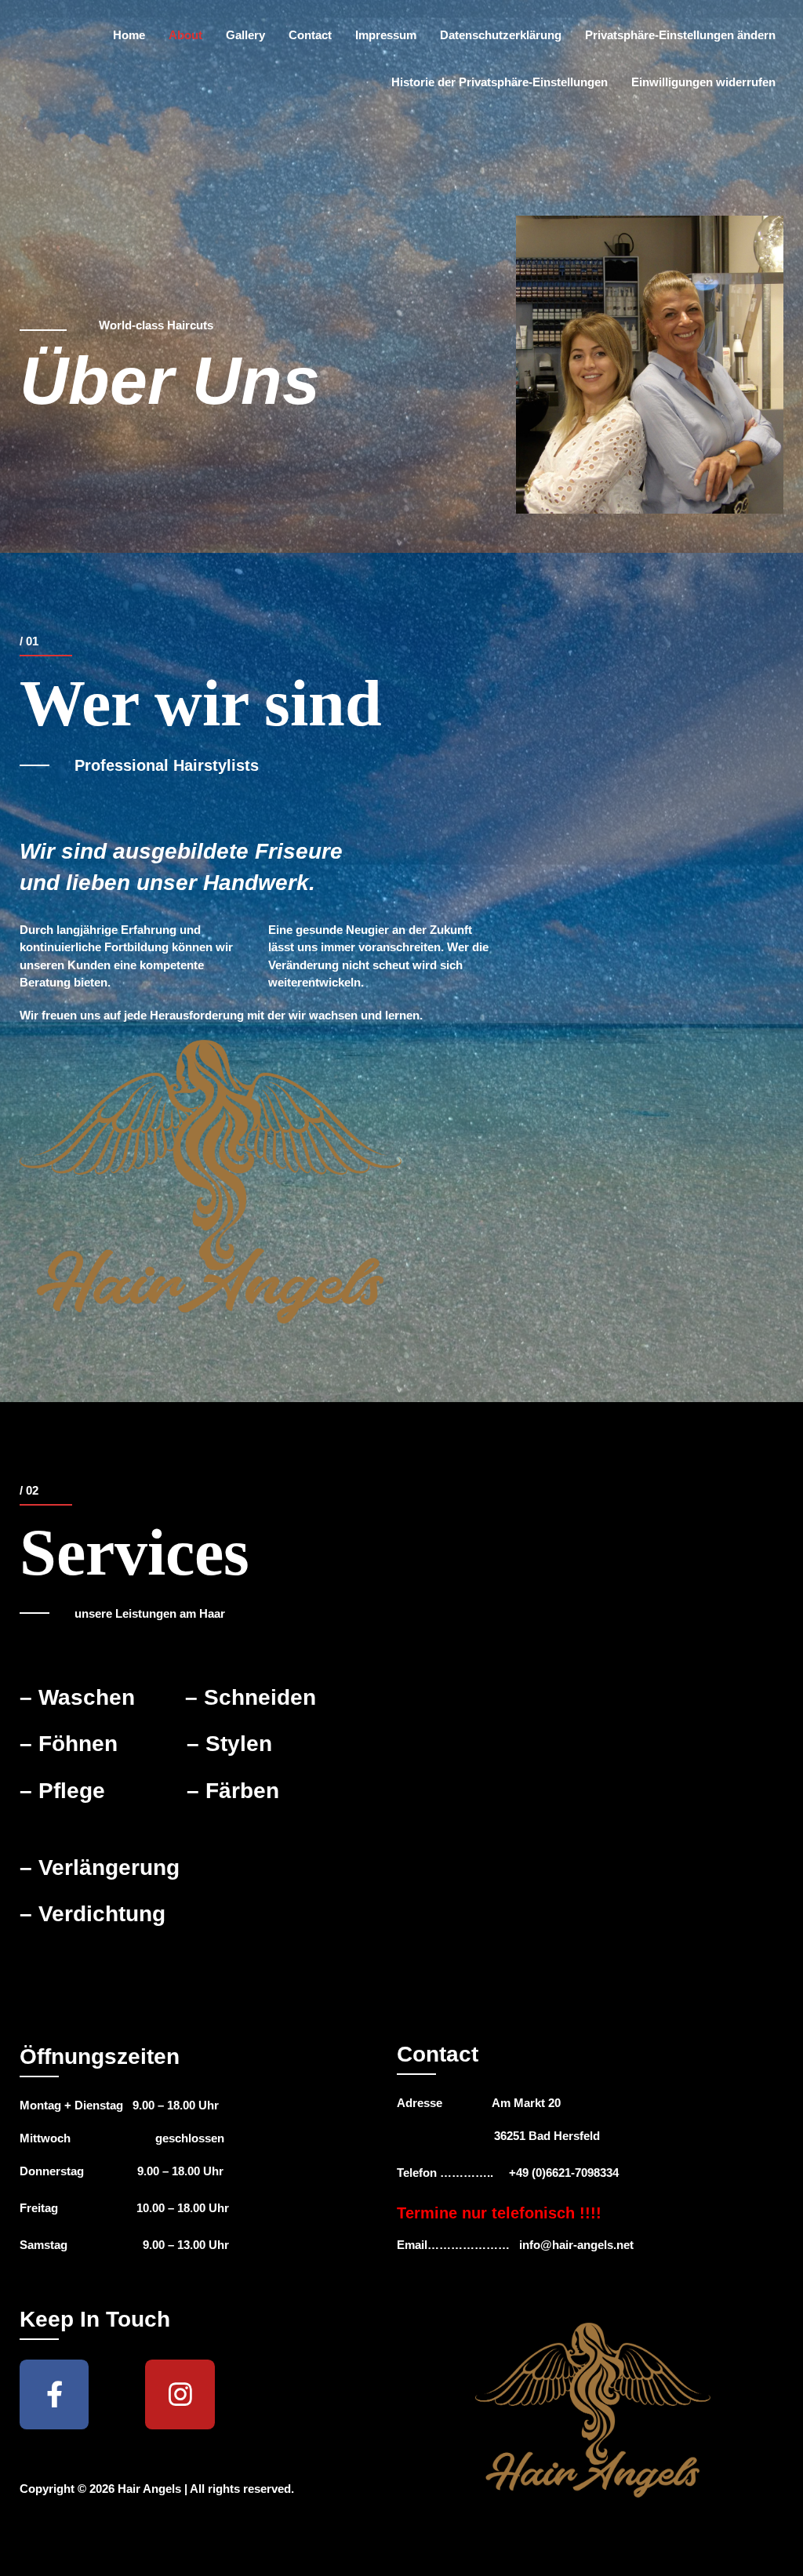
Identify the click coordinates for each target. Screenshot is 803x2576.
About (185, 35)
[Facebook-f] (54, 2394)
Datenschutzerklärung (501, 35)
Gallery (245, 35)
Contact (310, 35)
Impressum (386, 35)
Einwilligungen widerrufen (703, 82)
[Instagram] (180, 2394)
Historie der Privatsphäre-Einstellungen (500, 82)
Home (129, 35)
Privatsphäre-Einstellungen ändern (680, 35)
